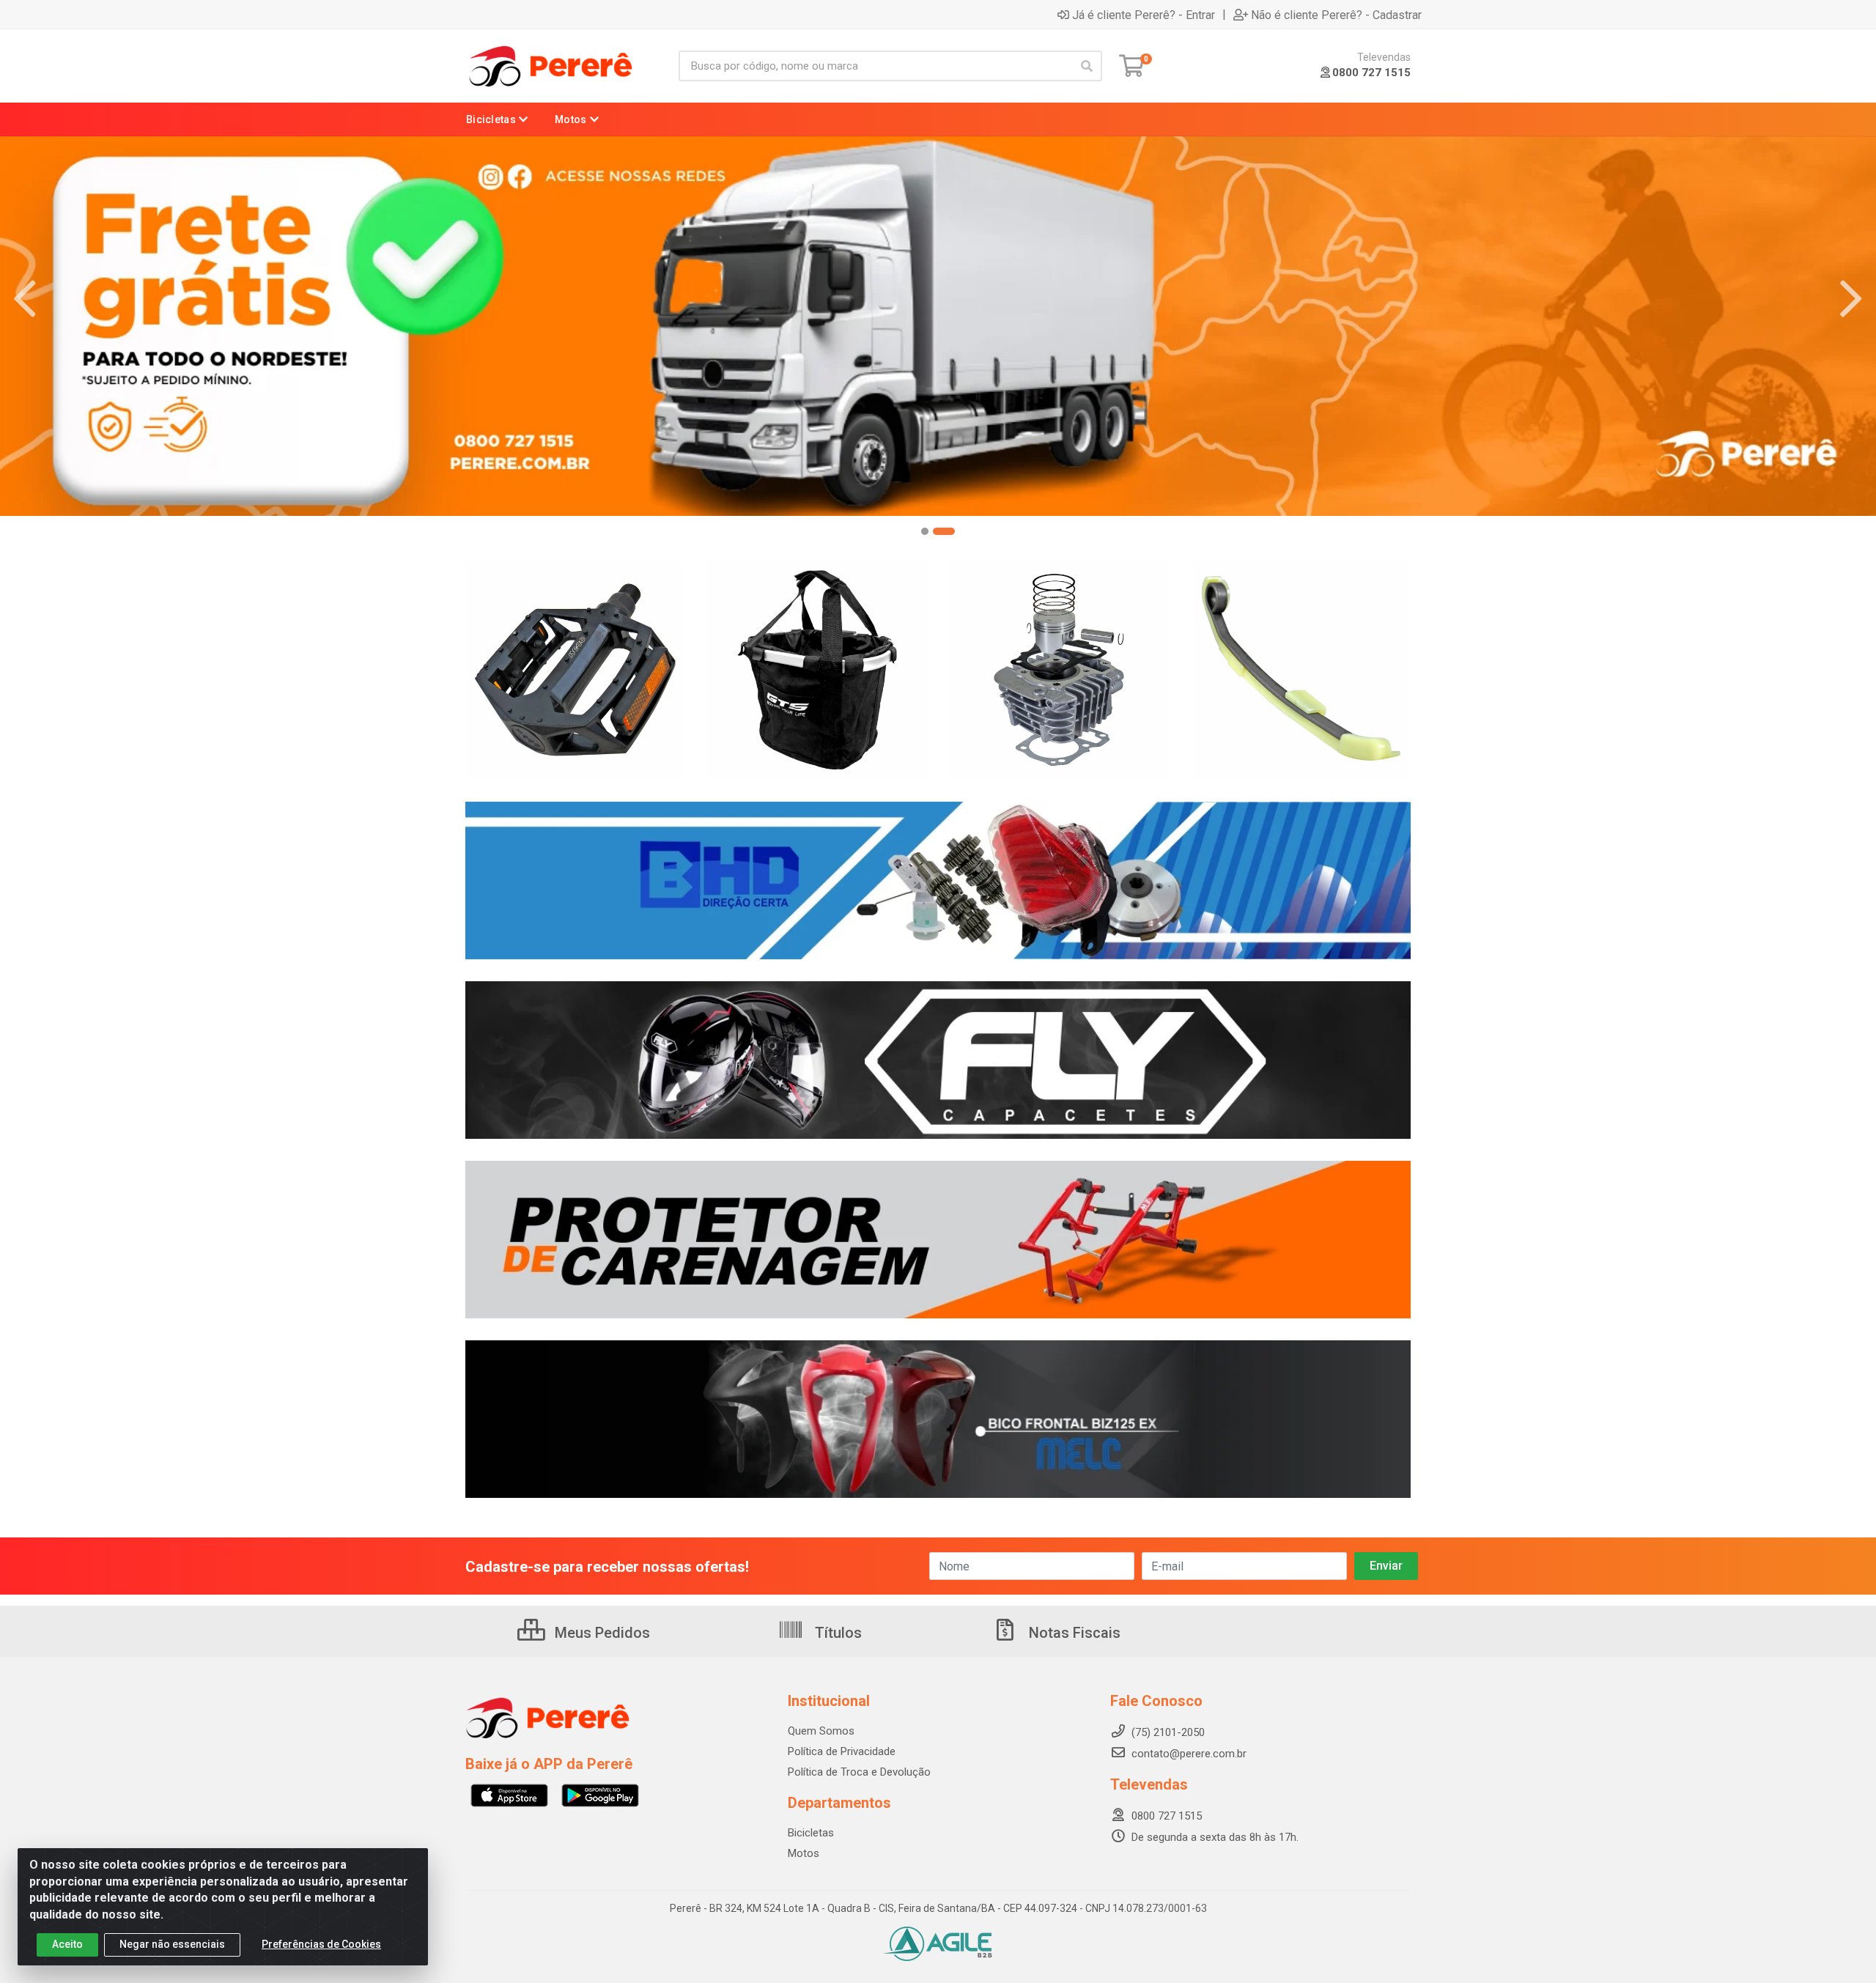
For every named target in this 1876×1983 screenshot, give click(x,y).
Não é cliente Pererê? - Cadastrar (1336, 15)
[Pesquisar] (1087, 66)
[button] (932, 531)
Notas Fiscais (1073, 1633)
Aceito (67, 1944)
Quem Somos (821, 1731)
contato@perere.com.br (1189, 1754)
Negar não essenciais (172, 1944)
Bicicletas (811, 1833)
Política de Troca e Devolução (859, 1772)
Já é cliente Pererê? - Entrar (1144, 15)
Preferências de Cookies (321, 1944)
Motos (804, 1853)
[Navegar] (25, 299)
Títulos (837, 1633)
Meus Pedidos (601, 1633)
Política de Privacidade (842, 1751)
